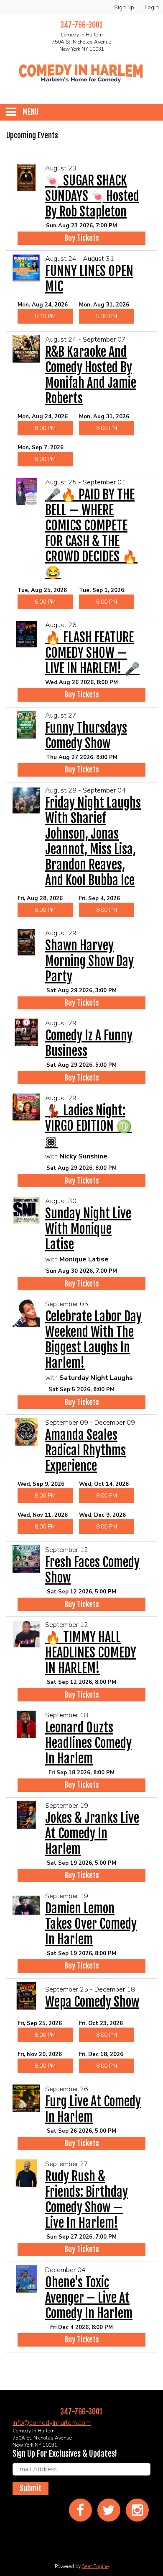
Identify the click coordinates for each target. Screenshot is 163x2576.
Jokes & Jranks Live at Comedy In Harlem (92, 1834)
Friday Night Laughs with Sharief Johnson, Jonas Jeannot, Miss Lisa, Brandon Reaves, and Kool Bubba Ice (93, 842)
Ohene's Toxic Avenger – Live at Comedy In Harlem (89, 2298)
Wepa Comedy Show (92, 2002)
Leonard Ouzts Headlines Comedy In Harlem (88, 1743)
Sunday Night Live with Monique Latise (88, 1229)
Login (152, 7)
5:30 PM (45, 316)
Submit (31, 2488)
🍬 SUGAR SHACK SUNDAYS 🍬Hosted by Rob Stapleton (92, 196)
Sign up (124, 7)
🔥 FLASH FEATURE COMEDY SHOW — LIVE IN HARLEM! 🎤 (92, 653)
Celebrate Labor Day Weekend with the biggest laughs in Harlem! (93, 1340)
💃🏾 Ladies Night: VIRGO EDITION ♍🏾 (88, 1126)
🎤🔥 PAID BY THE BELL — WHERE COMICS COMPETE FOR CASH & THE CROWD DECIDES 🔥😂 (91, 533)
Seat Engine (95, 2566)
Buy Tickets (82, 238)
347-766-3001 (81, 2411)
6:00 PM (45, 602)
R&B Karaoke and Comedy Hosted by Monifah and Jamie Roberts (91, 375)
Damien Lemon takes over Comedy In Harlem (91, 1924)
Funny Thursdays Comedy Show (86, 736)
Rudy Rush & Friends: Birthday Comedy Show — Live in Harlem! (87, 2200)
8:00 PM (45, 428)
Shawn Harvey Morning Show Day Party (89, 961)
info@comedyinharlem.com (52, 2423)
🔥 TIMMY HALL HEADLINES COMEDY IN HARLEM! (91, 1653)
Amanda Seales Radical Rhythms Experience (85, 1450)
